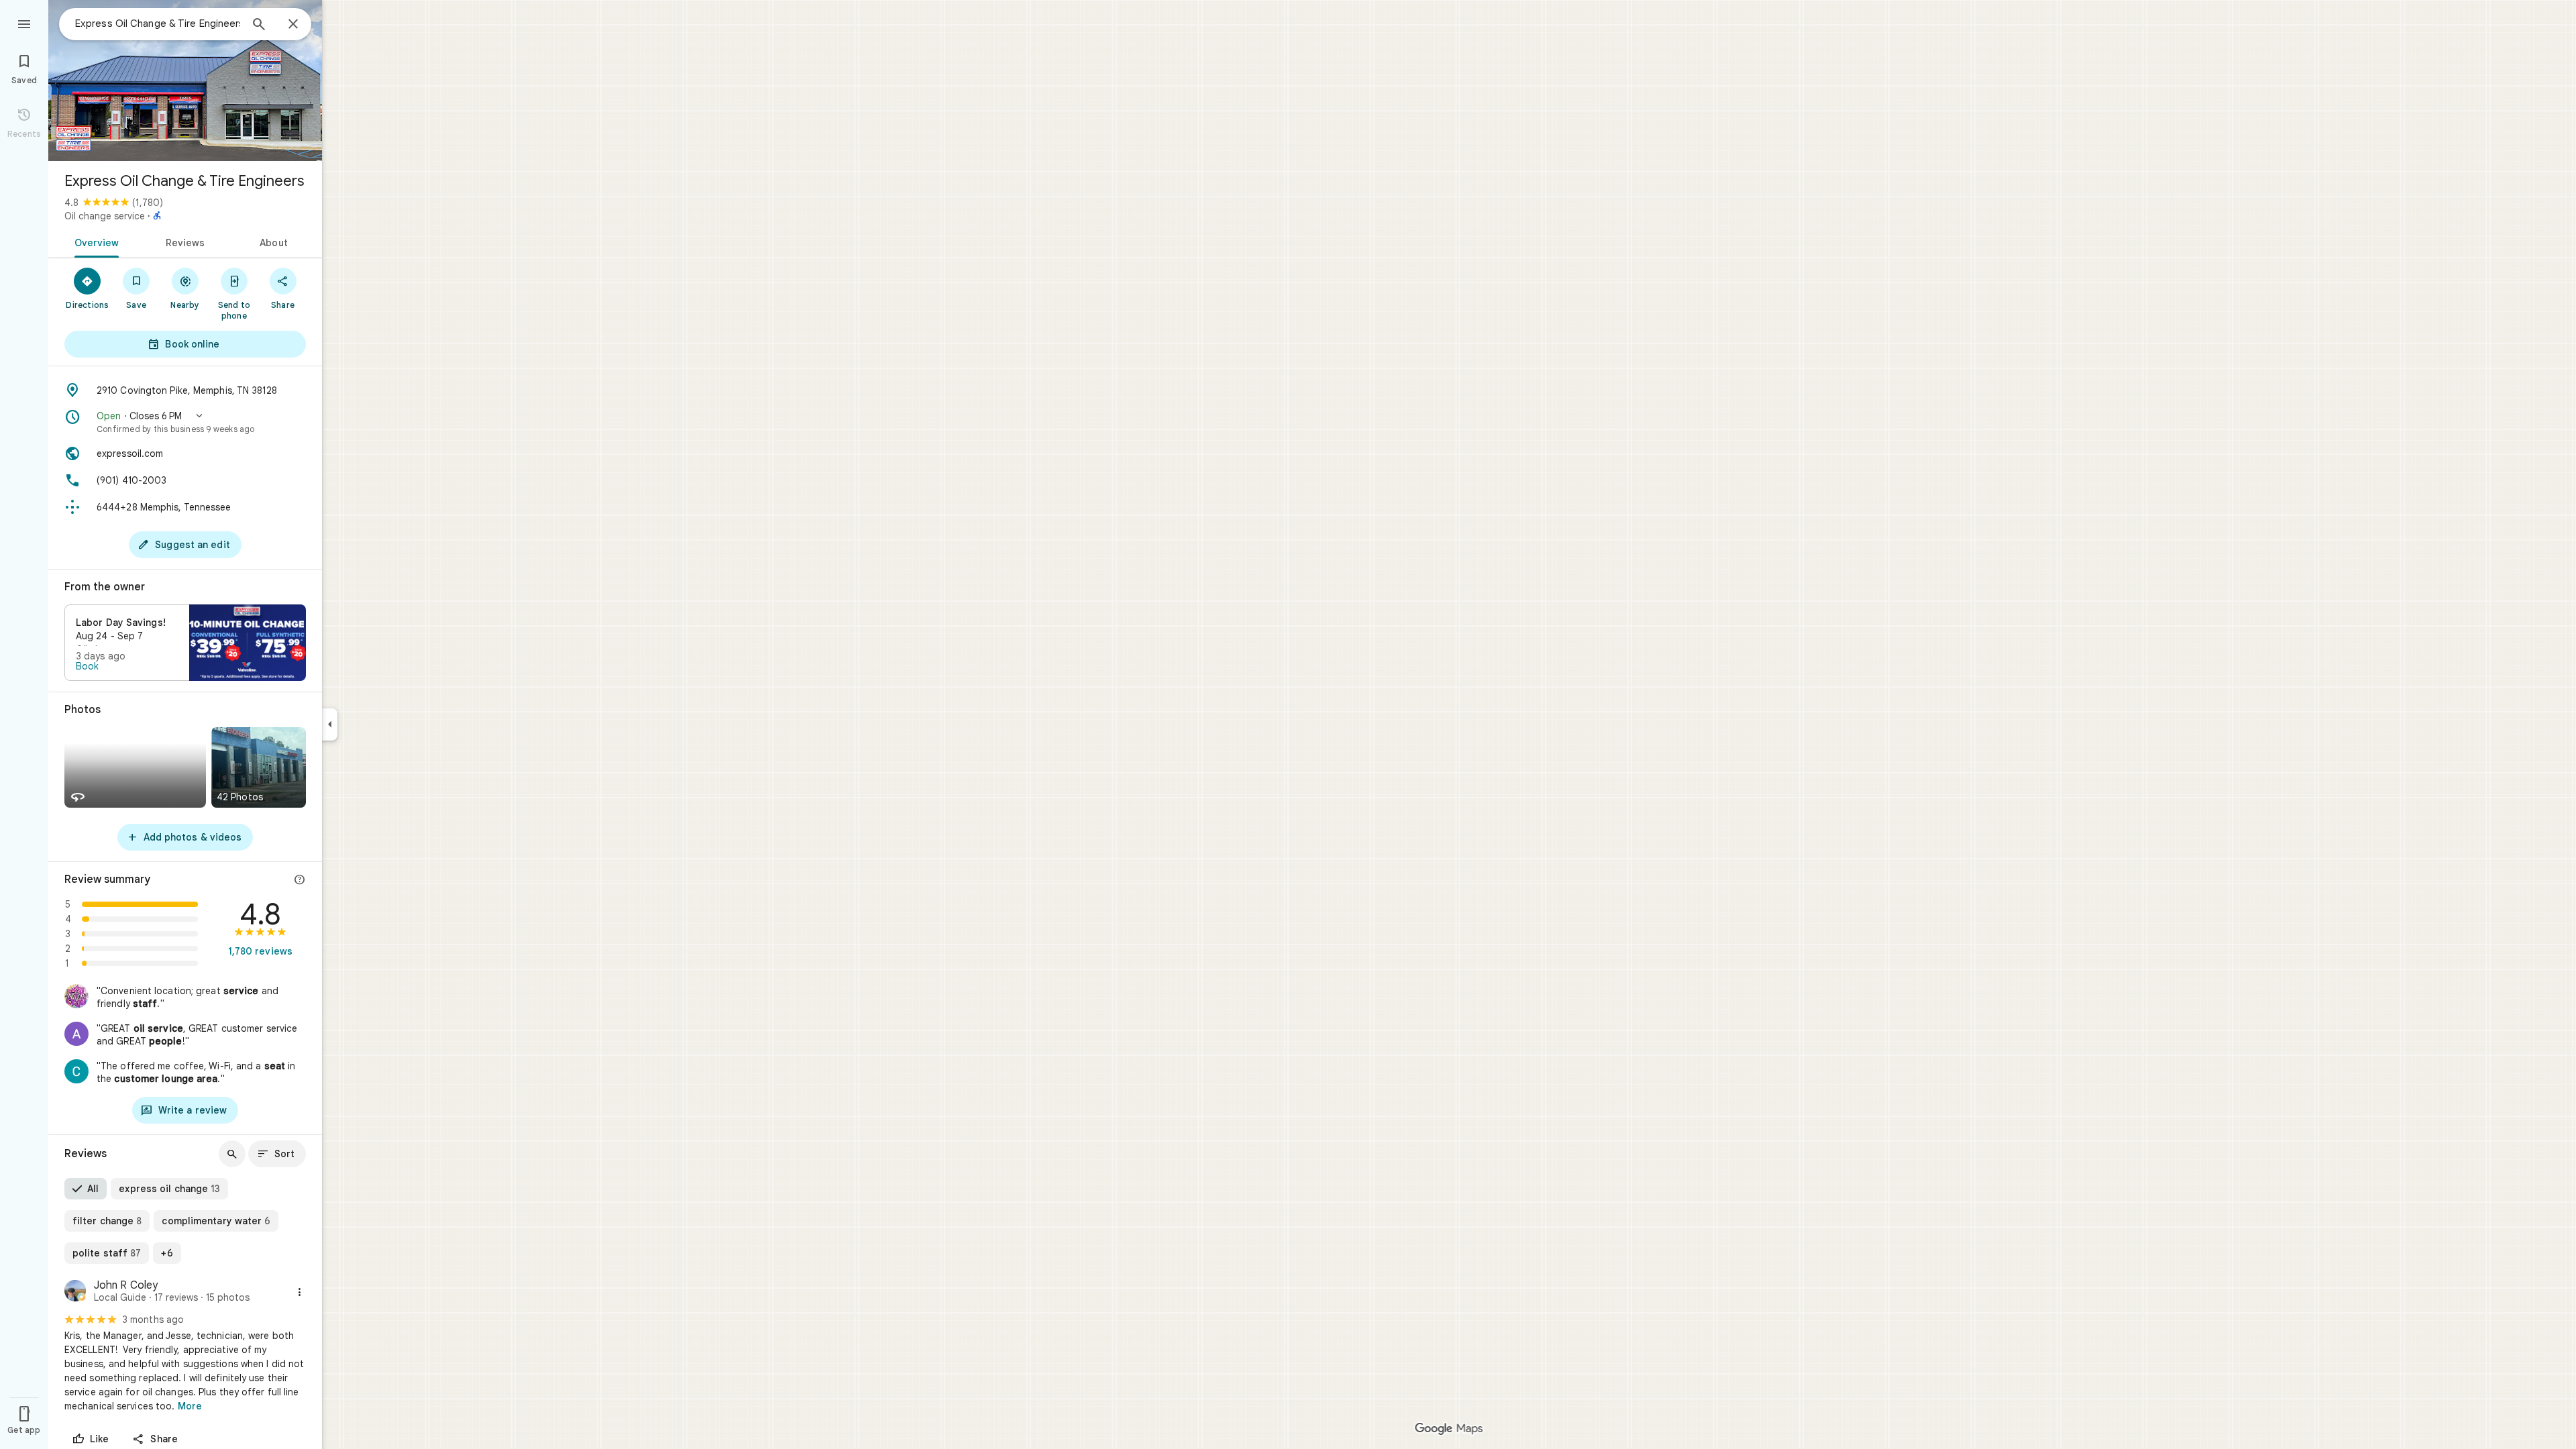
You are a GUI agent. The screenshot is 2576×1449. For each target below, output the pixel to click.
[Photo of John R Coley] (75, 1292)
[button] (185, 422)
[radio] (86, 1189)
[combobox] (158, 23)
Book (87, 666)
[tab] (94, 241)
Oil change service (105, 216)
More (190, 1406)
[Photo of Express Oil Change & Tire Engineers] (185, 80)
